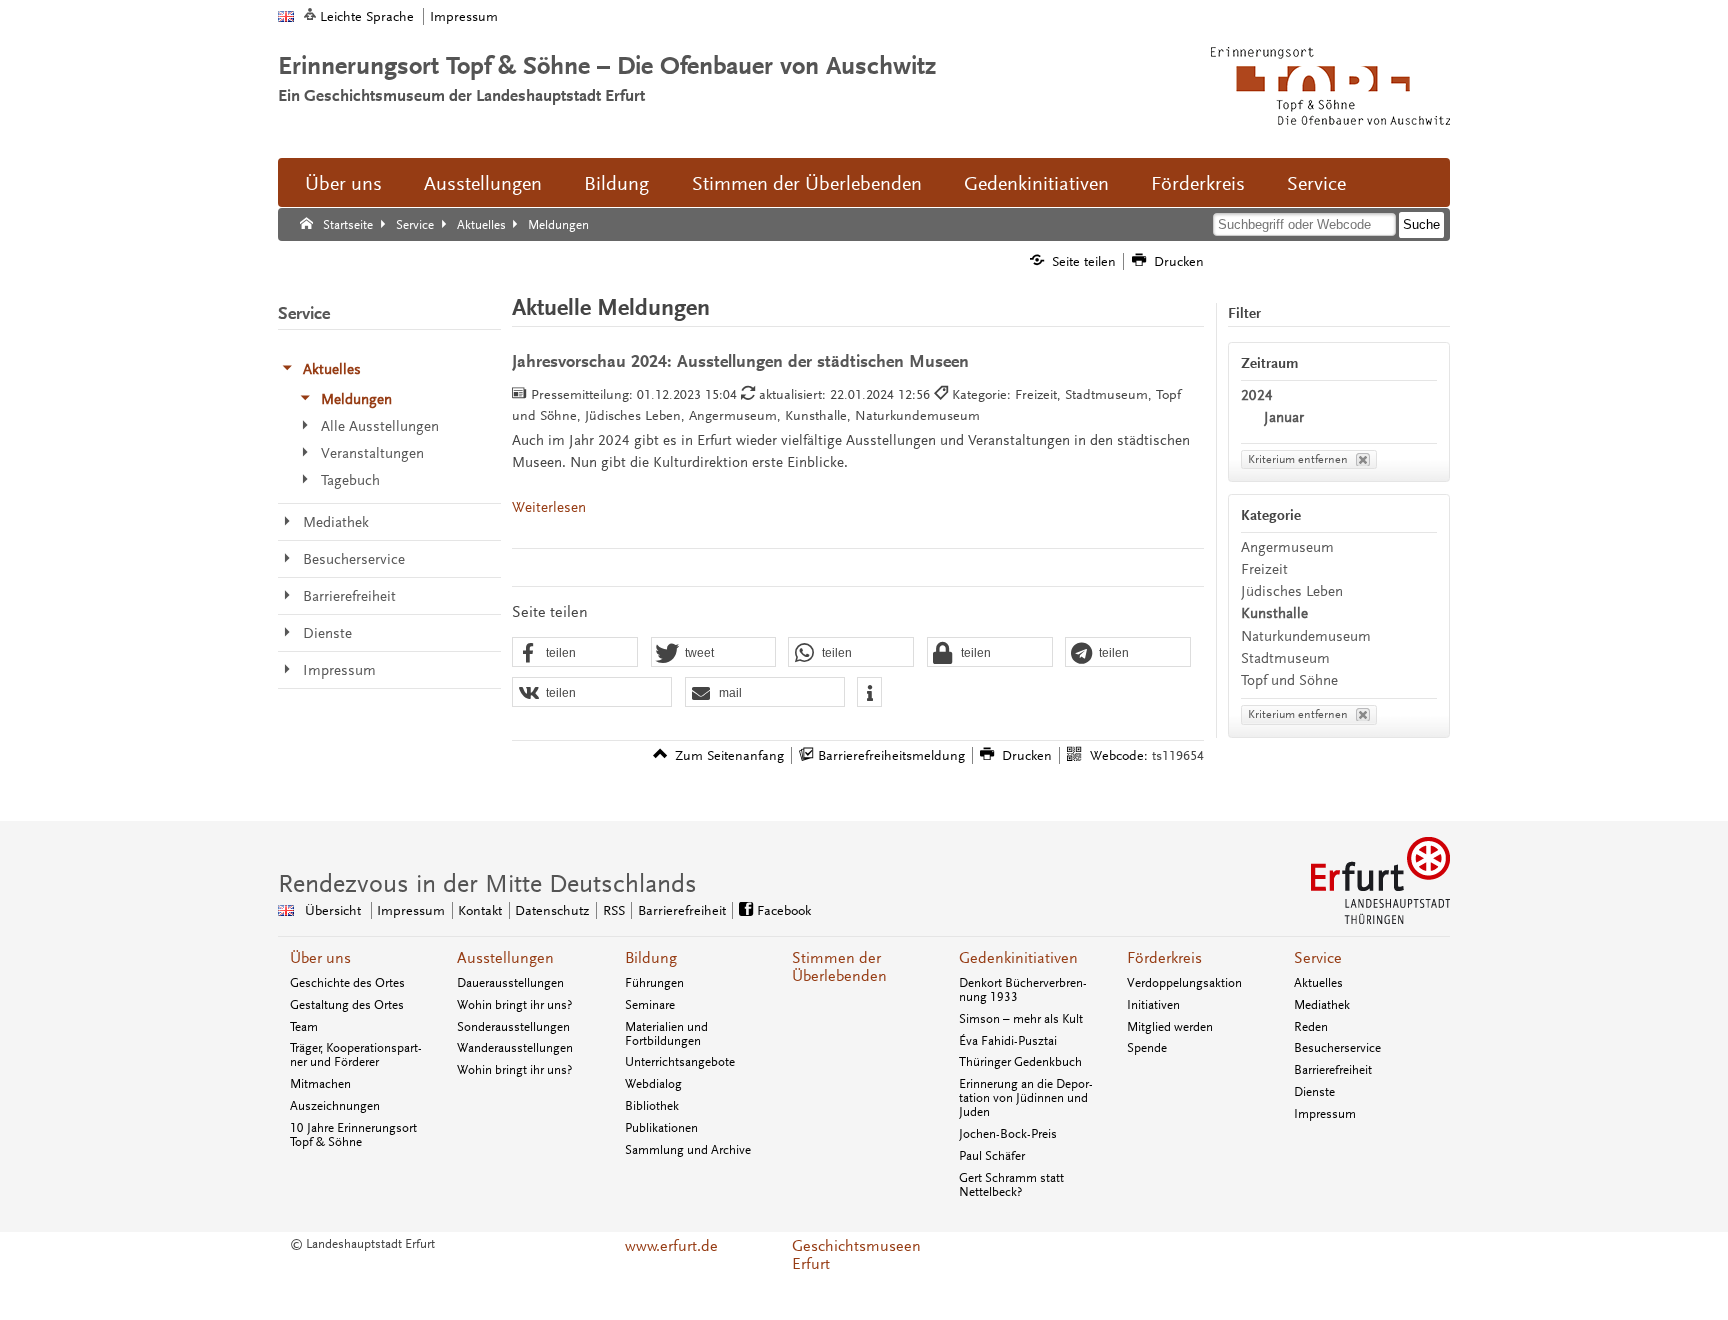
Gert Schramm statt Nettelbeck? (1011, 1185)
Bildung (616, 184)
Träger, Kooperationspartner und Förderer (356, 1055)
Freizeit (1264, 569)
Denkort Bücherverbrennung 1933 (1023, 990)
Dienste (1314, 1092)
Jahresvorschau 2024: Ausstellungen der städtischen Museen (740, 361)
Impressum (464, 16)
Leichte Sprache (367, 16)
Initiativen (1153, 1005)
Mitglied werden (1170, 1027)
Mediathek (1322, 1005)
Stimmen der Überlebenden (807, 184)
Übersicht (333, 910)
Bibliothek (652, 1106)
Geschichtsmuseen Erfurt (856, 1255)
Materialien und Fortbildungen (666, 1034)
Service (1316, 184)
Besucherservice (1337, 1048)
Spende (1147, 1048)
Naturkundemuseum (1306, 636)
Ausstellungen (483, 184)
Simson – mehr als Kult (1021, 1019)
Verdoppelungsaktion (1184, 983)
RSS (614, 910)
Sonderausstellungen (513, 1027)
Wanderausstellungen (515, 1048)
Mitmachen (320, 1084)
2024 (1257, 395)
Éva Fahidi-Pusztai (1008, 1041)
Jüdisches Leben (1292, 591)
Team (304, 1027)
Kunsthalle (1274, 613)
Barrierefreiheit (682, 910)
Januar (1284, 417)
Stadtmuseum (1285, 658)
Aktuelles (1318, 983)
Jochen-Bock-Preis (1008, 1134)
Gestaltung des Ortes (347, 1005)
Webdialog (653, 1084)
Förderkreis (1198, 184)
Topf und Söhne (1289, 680)
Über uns (343, 184)
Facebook (784, 910)
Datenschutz (552, 910)
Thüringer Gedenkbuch (1020, 1062)
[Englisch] (286, 16)
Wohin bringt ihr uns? (514, 1005)
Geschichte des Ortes (347, 983)
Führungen (654, 983)
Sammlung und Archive (688, 1150)
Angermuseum (1287, 547)
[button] (575, 653)
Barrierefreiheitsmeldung (891, 755)
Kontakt (480, 910)
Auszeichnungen (335, 1106)
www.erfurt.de (671, 1246)
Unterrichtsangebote (680, 1062)
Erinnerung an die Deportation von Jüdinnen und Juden (1026, 1098)
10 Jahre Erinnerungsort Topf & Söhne (353, 1135)
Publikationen (661, 1128)
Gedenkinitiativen (1036, 184)
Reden (1311, 1027)
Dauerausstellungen (510, 983)
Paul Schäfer (992, 1156)
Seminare (650, 1005)
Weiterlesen (549, 507)
